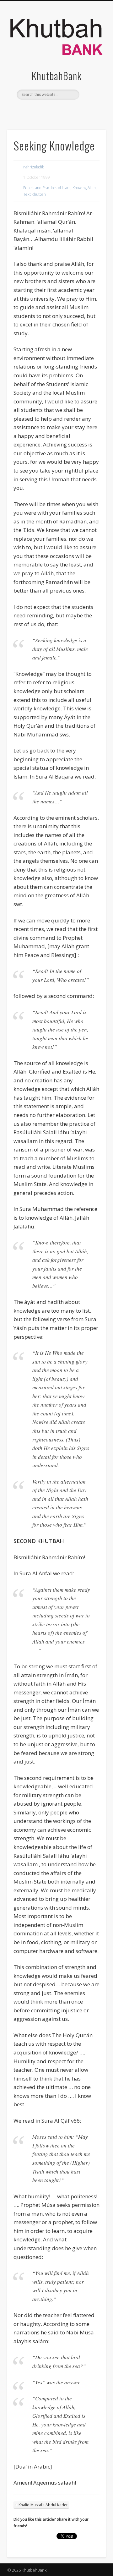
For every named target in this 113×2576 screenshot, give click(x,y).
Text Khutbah (35, 194)
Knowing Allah (84, 188)
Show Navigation (91, 56)
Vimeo (68, 110)
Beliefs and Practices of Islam (47, 188)
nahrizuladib (34, 167)
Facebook (43, 110)
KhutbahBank (57, 76)
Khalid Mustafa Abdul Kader (43, 2505)
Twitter (56, 110)
